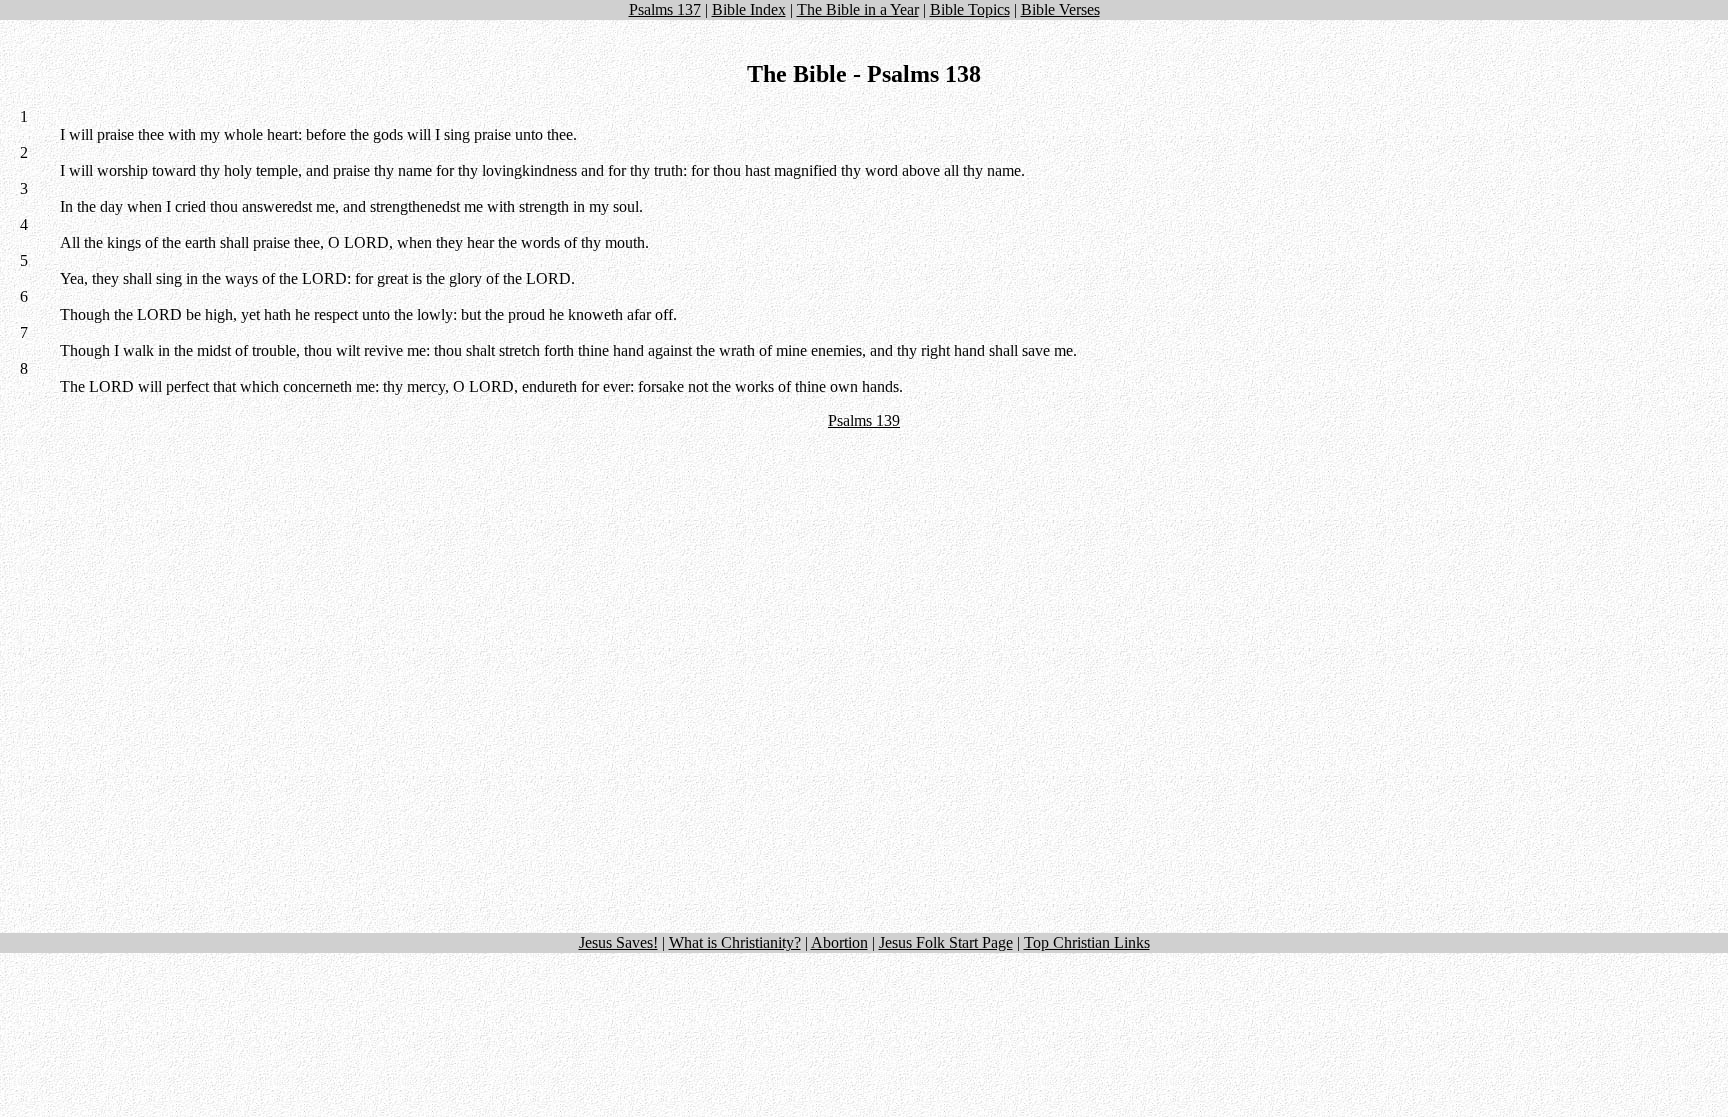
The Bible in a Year (858, 9)
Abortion (839, 942)
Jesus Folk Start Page (946, 942)
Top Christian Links (1087, 942)
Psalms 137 (665, 9)
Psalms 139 (864, 420)
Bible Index (749, 9)
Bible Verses (1060, 9)
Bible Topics (970, 9)
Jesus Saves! (618, 942)
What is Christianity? (735, 942)
